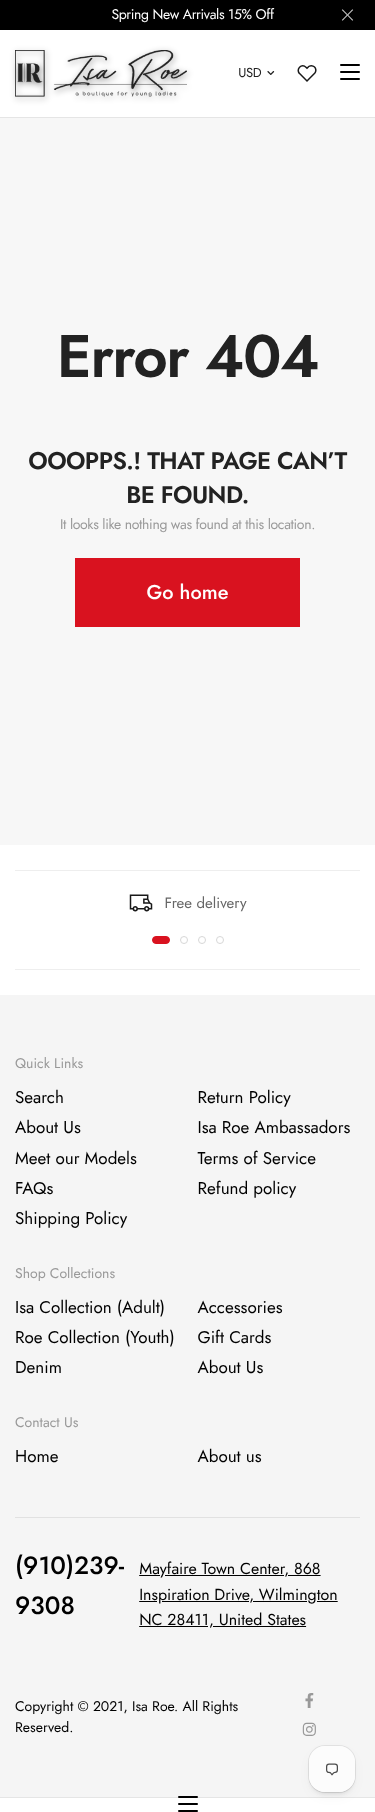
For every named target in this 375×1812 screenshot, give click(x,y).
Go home (188, 592)
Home (36, 1457)
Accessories (240, 1308)
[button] (161, 940)
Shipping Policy (71, 1220)
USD (249, 72)
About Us (48, 1129)
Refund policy (247, 1189)
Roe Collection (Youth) (95, 1338)
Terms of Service (257, 1159)
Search (39, 1098)
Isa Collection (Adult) (90, 1308)
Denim (38, 1369)
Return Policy (244, 1098)
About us (230, 1457)
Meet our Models (76, 1159)
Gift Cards (235, 1338)
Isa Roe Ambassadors (274, 1129)
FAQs (34, 1189)
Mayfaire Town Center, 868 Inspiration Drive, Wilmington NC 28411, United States (238, 1595)
